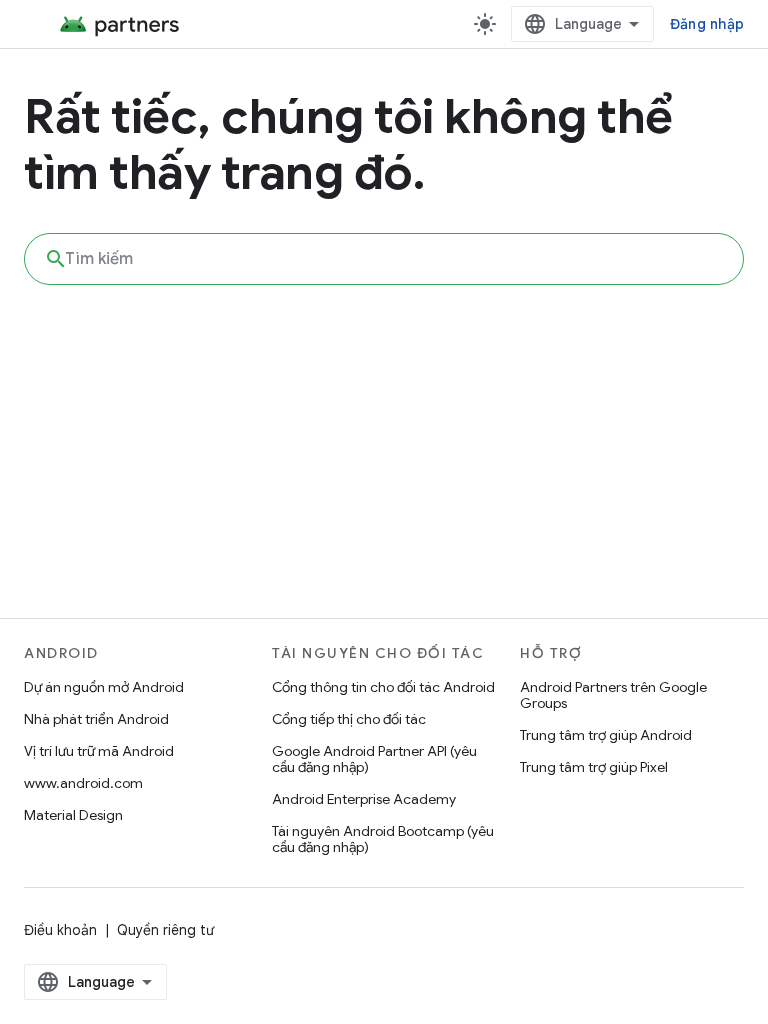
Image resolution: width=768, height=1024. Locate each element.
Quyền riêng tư (165, 930)
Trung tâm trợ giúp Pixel (594, 767)
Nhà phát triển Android (96, 719)
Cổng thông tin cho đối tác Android (383, 687)
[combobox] (384, 259)
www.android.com (83, 783)
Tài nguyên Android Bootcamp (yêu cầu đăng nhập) (383, 839)
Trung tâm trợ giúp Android (606, 735)
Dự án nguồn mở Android (104, 687)
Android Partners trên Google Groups (613, 695)
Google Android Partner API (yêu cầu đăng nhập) (374, 759)
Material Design (73, 815)
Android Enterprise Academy (364, 799)
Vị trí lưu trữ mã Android (99, 751)
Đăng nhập (707, 24)
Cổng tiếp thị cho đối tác (349, 719)
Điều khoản (60, 930)
